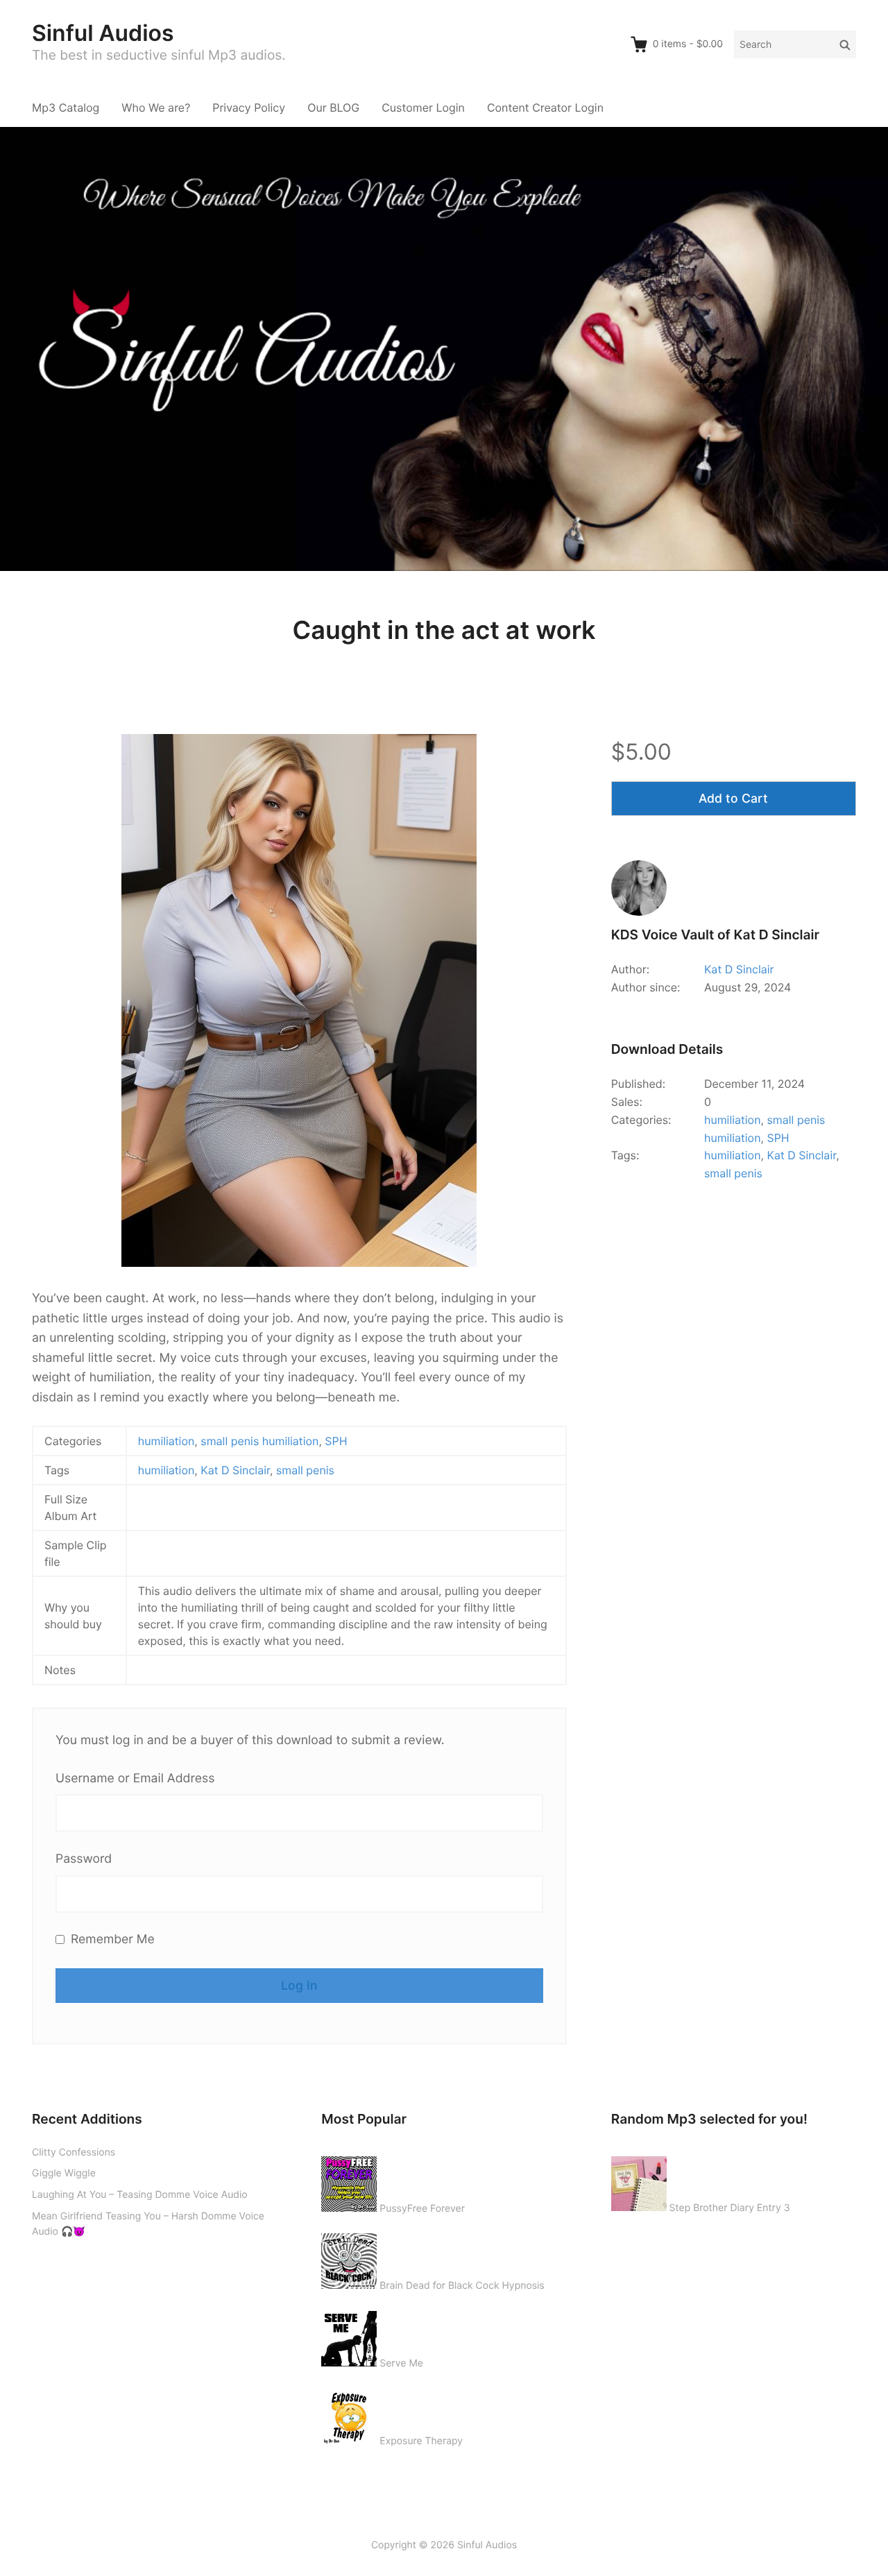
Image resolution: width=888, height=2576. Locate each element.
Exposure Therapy (421, 2441)
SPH (336, 1441)
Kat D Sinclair (235, 1470)
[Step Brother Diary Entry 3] (639, 2181)
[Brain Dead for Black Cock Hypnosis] (349, 2258)
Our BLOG (333, 108)
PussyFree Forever (422, 2209)
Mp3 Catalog (66, 108)
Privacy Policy (249, 108)
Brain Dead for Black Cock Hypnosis (462, 2286)
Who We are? (156, 108)
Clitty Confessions (74, 2152)
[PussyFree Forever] (349, 2181)
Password (84, 1859)
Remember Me (111, 1939)
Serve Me (401, 2363)
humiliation (166, 1441)
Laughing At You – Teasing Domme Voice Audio (140, 2195)
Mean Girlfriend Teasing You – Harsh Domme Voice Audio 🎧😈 (148, 2224)
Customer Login (423, 108)
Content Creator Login (545, 108)
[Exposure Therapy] (349, 2414)
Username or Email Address (135, 1779)
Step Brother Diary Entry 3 (730, 2208)
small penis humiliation (259, 1441)
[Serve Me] (349, 2336)
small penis (305, 1470)
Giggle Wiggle (64, 2173)
